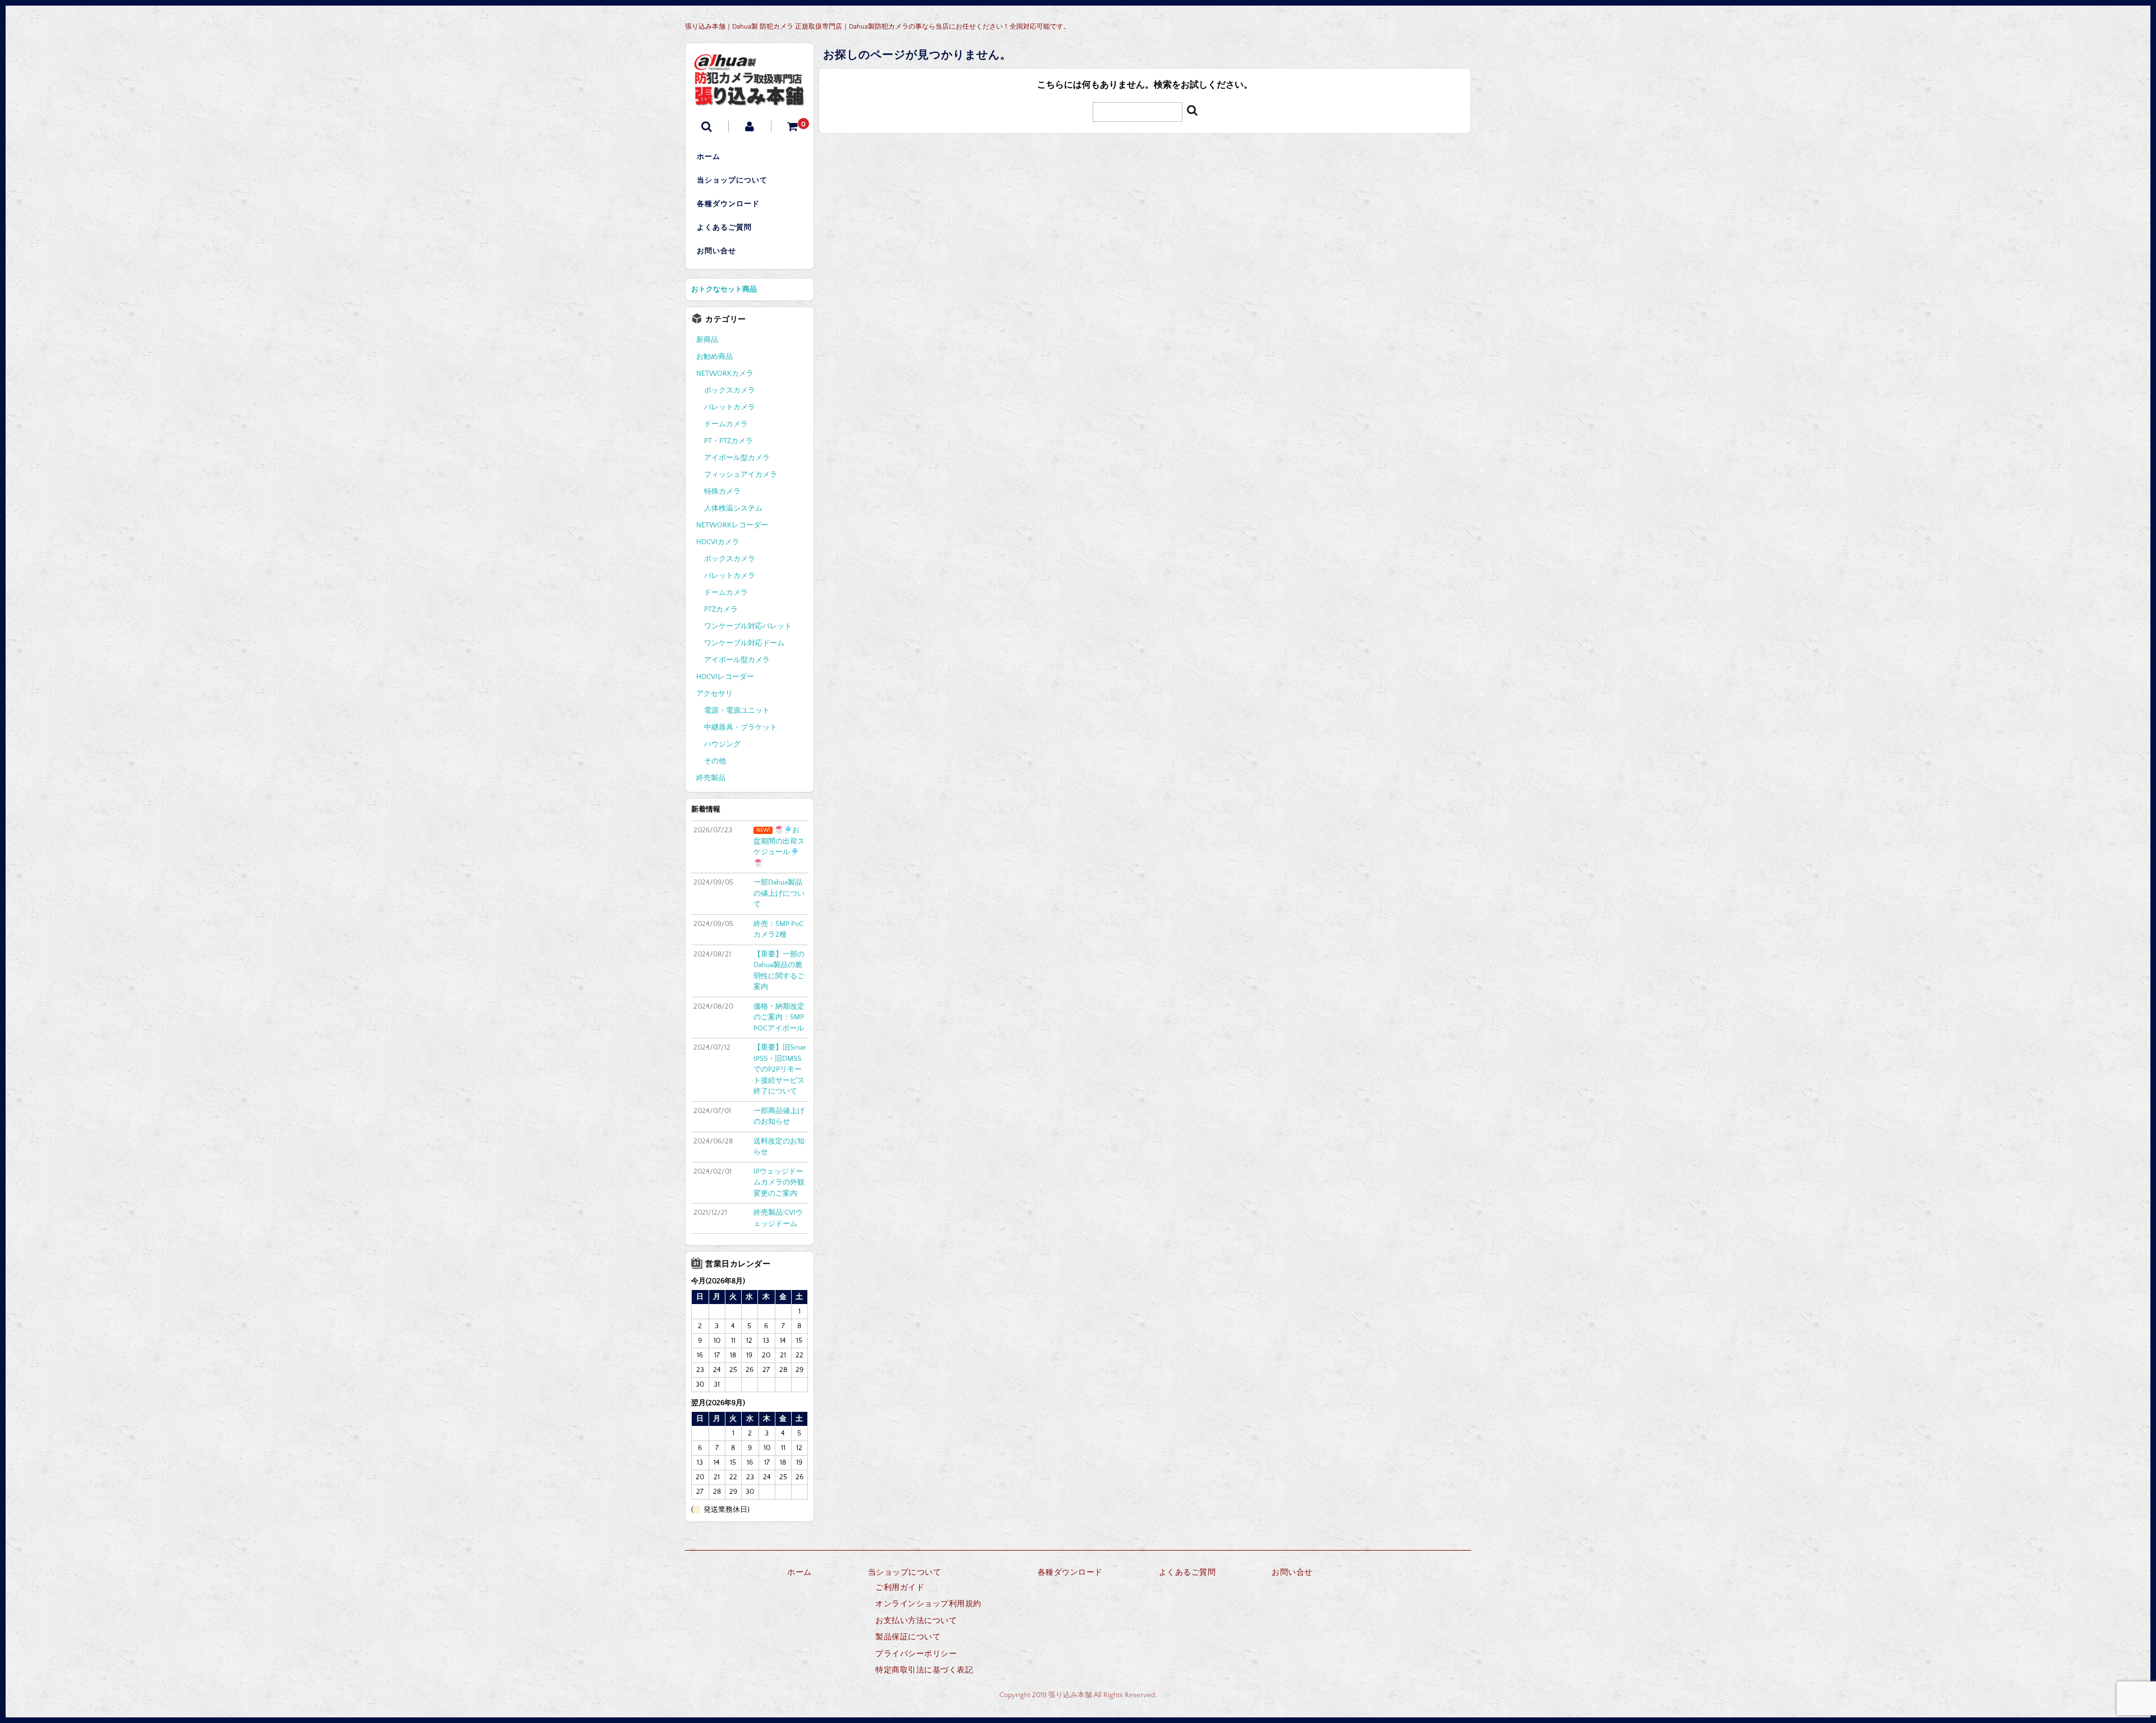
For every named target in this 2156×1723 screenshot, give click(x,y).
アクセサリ (714, 694)
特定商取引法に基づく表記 (924, 1670)
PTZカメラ (721, 609)
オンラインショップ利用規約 (928, 1604)
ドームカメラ (726, 424)
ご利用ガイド (900, 1588)
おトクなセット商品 (724, 289)
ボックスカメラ (730, 390)
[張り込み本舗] (750, 98)
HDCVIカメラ (718, 542)
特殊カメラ (722, 491)
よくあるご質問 (724, 227)
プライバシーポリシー (916, 1654)
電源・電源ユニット (737, 710)
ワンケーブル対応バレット (748, 626)
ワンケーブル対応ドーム (744, 643)
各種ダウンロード (728, 204)
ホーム (709, 157)
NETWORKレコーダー (732, 525)
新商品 (707, 340)
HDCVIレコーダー (725, 677)
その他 (715, 761)
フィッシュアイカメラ (741, 475)
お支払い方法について (916, 1621)
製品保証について (908, 1637)
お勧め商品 (714, 357)
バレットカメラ (730, 407)
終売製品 (711, 778)
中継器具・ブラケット (741, 727)
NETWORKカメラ (725, 373)
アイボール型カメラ (737, 458)
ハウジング (722, 744)
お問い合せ (716, 251)
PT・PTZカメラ (728, 441)
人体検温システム (733, 508)
